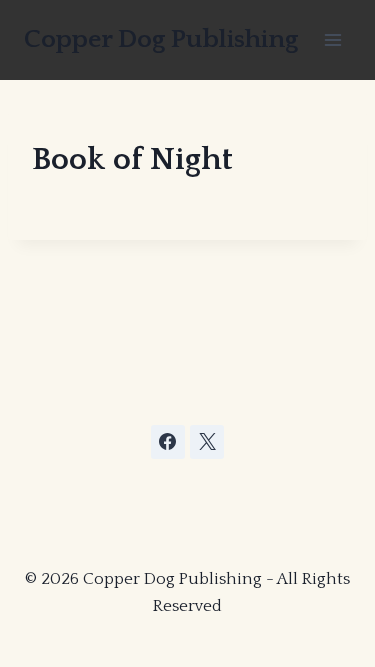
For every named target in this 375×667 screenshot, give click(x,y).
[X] (207, 442)
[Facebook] (168, 442)
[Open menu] (332, 39)
